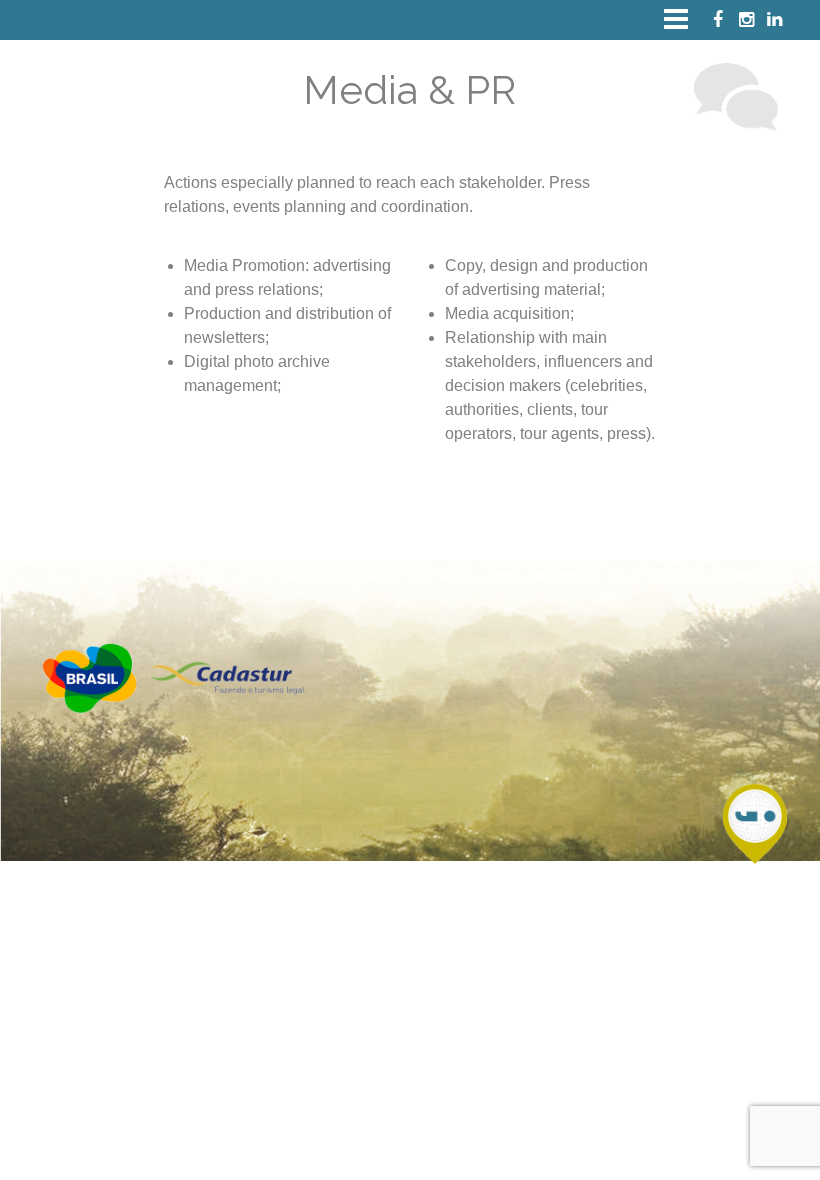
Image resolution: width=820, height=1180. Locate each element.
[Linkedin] (773, 20)
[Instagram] (745, 20)
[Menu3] (668, 18)
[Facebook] (717, 20)
